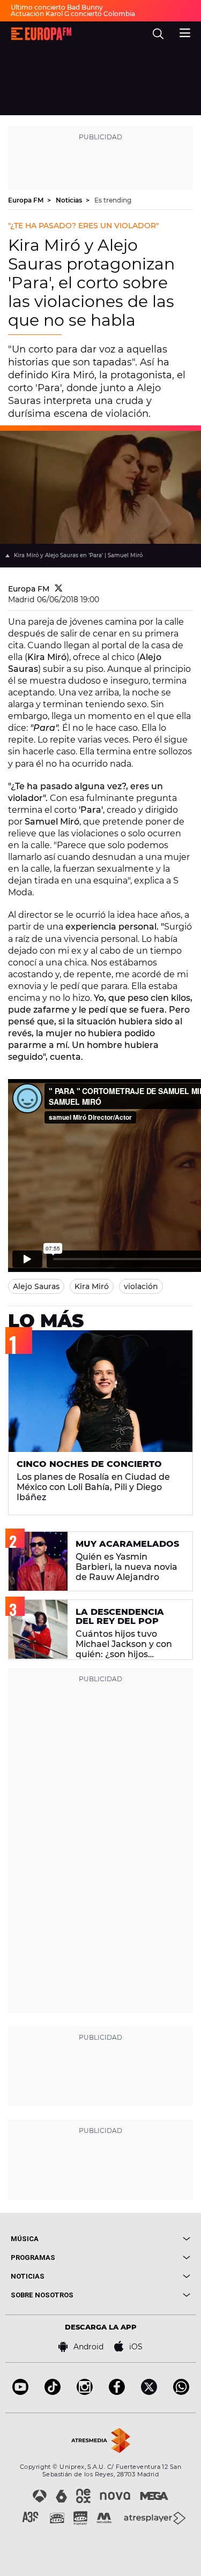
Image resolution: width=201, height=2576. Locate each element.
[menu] (185, 32)
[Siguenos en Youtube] (20, 2392)
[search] (158, 34)
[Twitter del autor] (59, 589)
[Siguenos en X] (149, 2392)
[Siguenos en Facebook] (117, 2392)
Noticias (70, 200)
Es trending (113, 200)
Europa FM (27, 200)
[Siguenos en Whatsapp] (181, 2392)
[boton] (146, 2239)
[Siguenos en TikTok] (53, 2392)
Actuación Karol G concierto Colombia (73, 14)
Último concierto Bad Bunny (57, 7)
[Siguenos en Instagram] (85, 2392)
